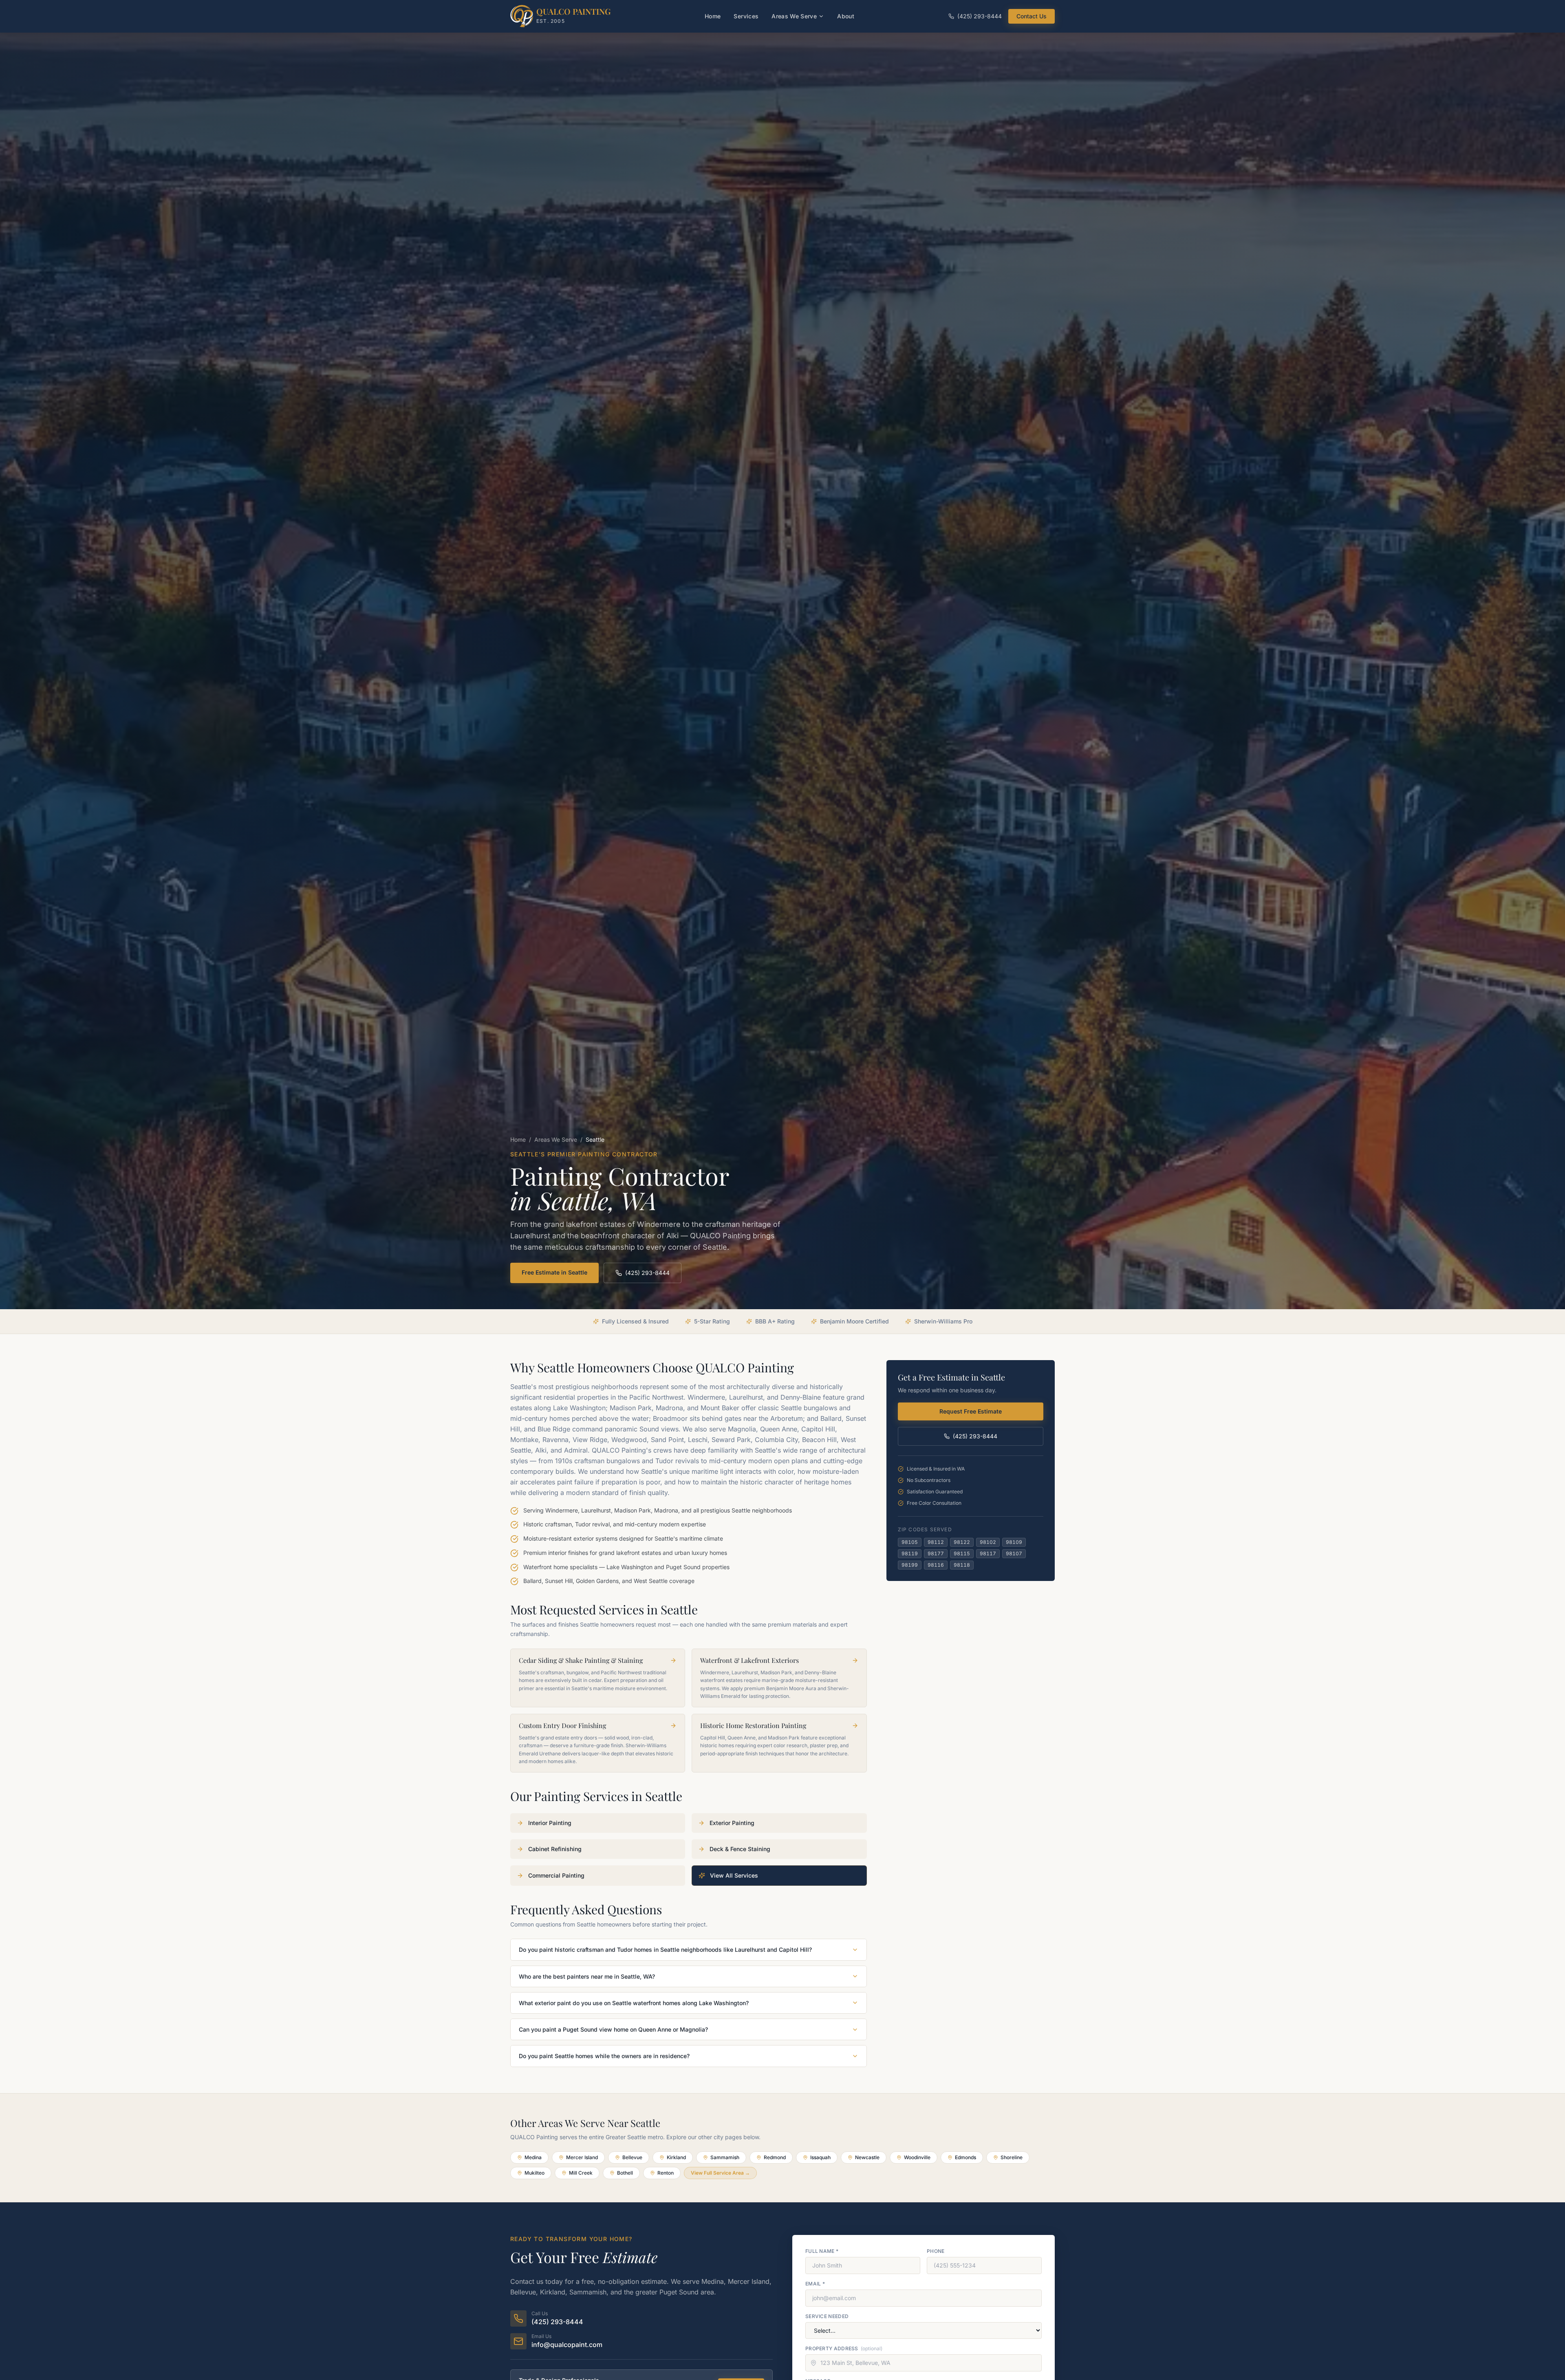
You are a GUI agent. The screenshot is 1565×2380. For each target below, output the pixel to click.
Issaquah (820, 2157)
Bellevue (632, 2157)
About (846, 16)
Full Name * (822, 2251)
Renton (666, 2173)
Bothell (625, 2173)
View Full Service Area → (720, 2173)
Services (746, 16)
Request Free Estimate (971, 1411)
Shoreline (1012, 2157)
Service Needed (827, 2316)
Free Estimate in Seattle (554, 1272)
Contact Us (1032, 16)
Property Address (844, 2348)
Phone (936, 2251)
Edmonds (965, 2157)
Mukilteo (535, 2173)
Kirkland (676, 2157)
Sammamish (725, 2157)
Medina (533, 2157)
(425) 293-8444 (980, 16)
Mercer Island (582, 2157)
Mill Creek (581, 2173)
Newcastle (867, 2157)
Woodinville (917, 2157)
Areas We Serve (794, 16)
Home (713, 16)
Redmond (775, 2157)
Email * (815, 2284)
